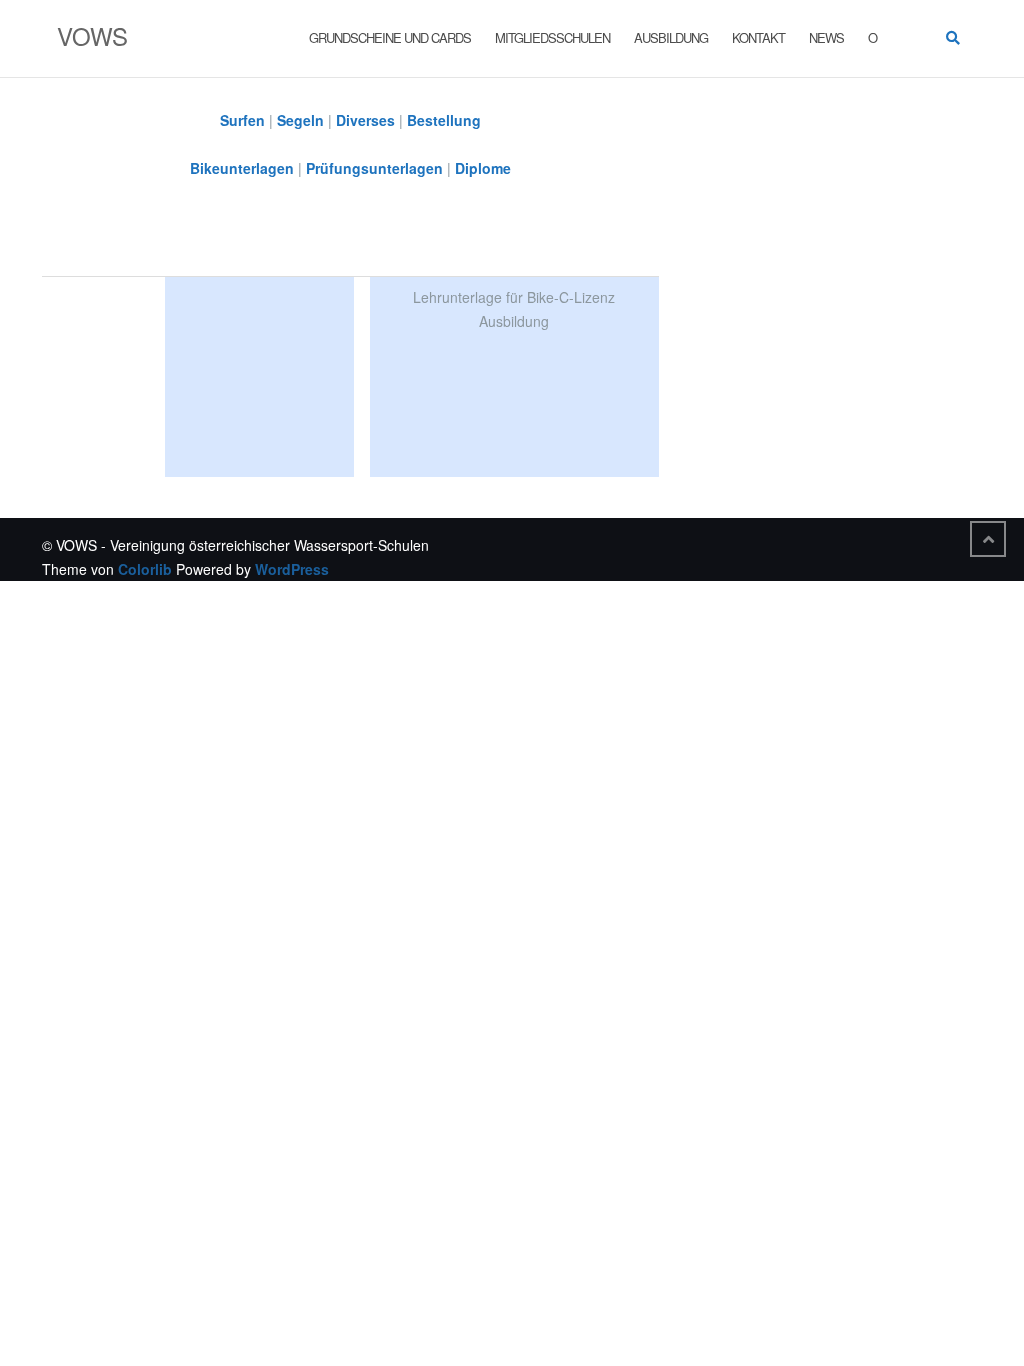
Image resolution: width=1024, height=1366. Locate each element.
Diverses (365, 120)
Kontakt (758, 37)
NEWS (826, 37)
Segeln (300, 120)
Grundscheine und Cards (390, 37)
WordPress (292, 569)
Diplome (483, 168)
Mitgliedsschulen (552, 37)
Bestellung (444, 120)
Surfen (242, 120)
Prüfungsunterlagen (374, 168)
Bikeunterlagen (242, 168)
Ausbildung (671, 37)
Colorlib (145, 569)
